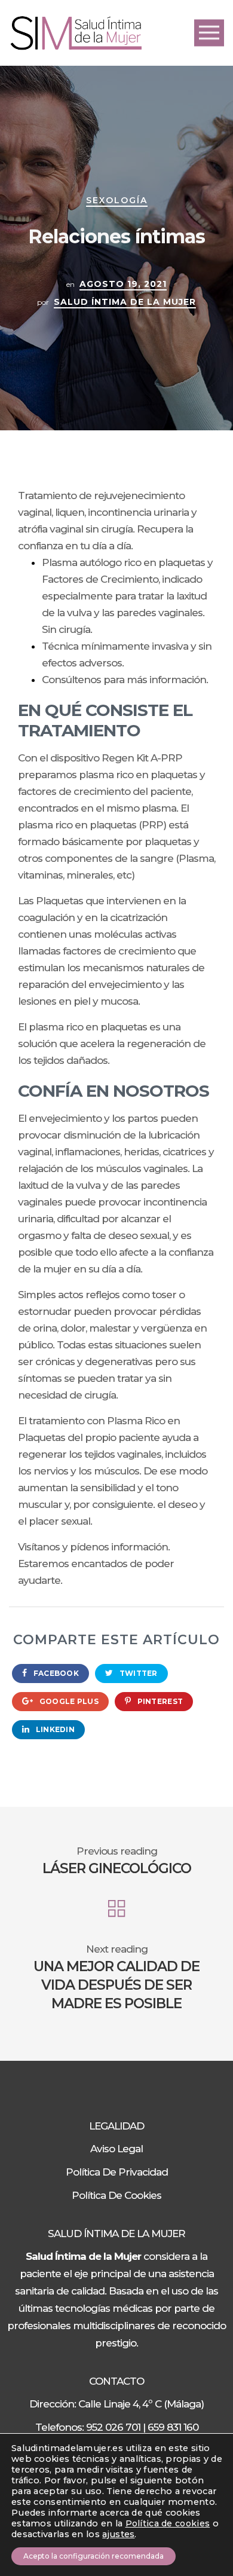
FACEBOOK (55, 1673)
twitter (137, 1673)
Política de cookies (168, 2523)
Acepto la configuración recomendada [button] (93, 2556)
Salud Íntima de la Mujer (125, 302)
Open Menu (209, 33)
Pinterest (159, 1701)
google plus (68, 1701)
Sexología (117, 200)
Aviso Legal (116, 2149)
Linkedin (54, 1729)
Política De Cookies (116, 2195)
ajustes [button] (118, 2534)
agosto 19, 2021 (123, 284)
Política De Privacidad (117, 2172)
